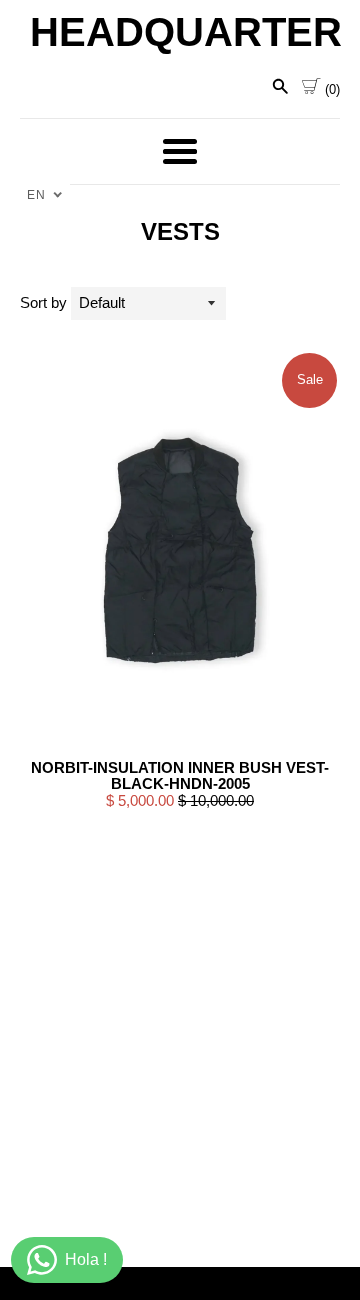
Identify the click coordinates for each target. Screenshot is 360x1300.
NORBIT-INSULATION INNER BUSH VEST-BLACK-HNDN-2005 (180, 776)
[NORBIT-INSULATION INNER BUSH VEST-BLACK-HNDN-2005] (180, 550)
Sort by (43, 302)
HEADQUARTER (180, 32)
